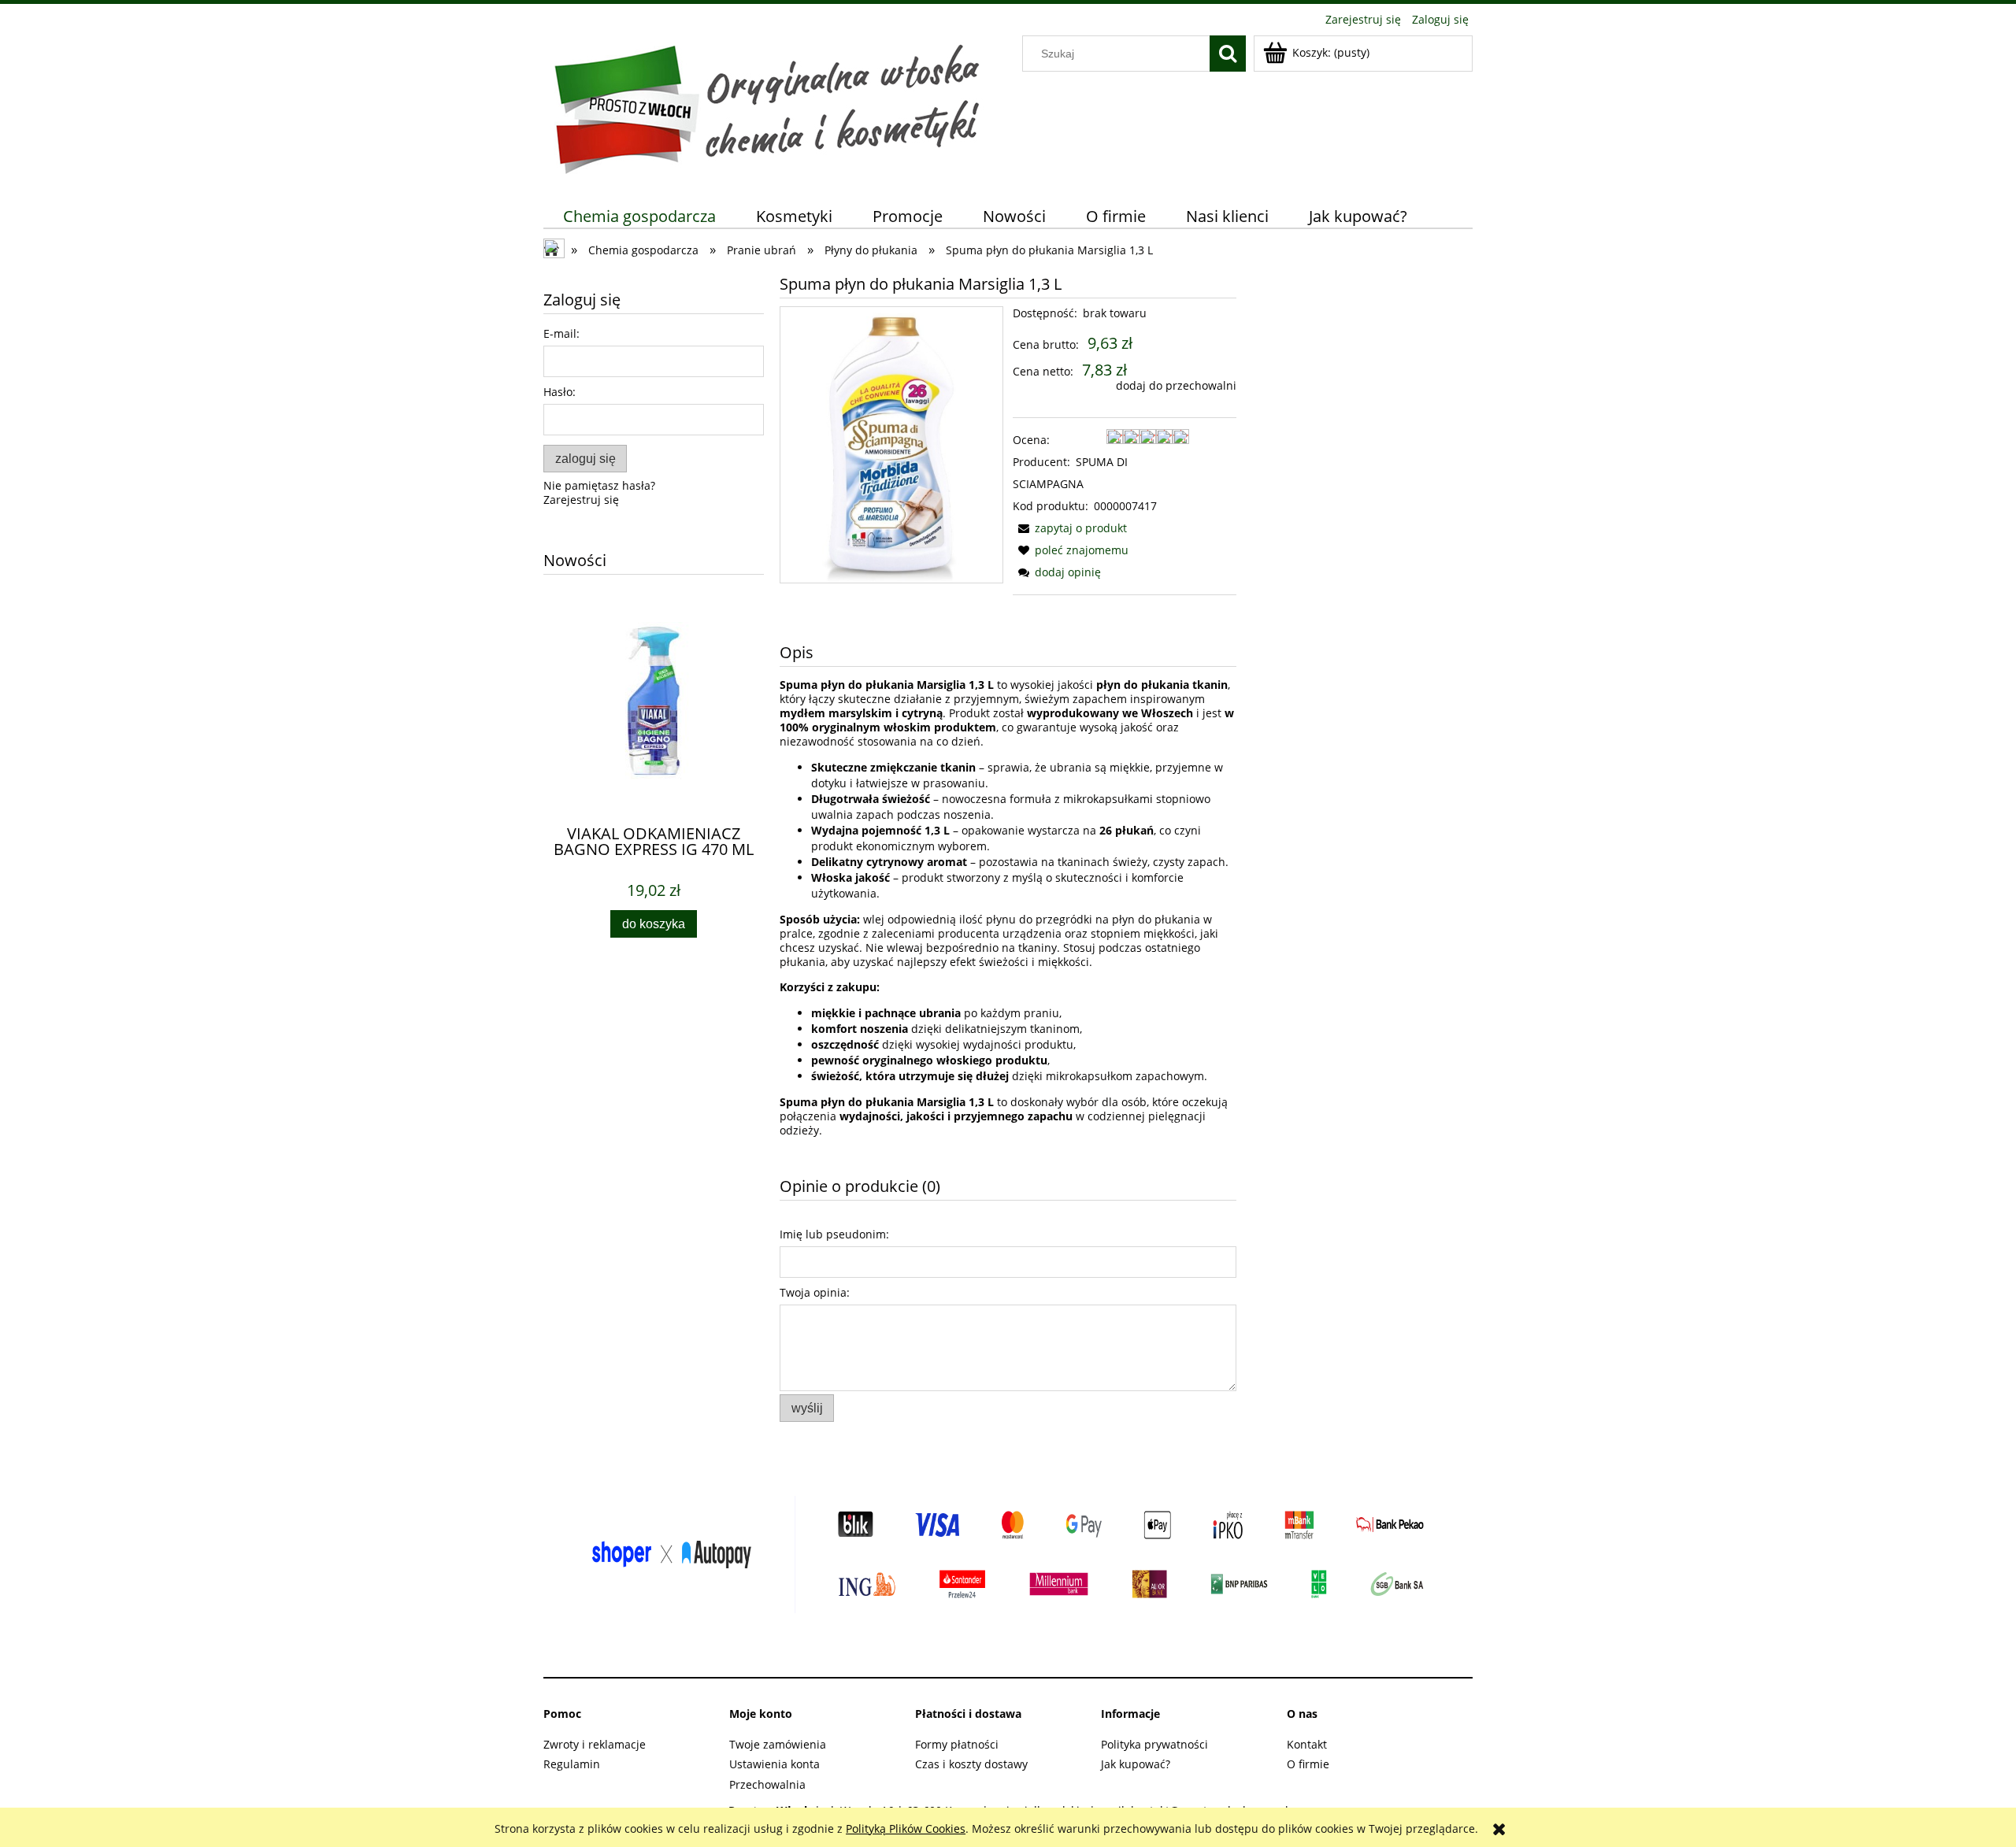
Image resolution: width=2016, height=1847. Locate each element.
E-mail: (561, 333)
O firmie (1308, 1764)
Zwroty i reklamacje (595, 1744)
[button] (1070, 528)
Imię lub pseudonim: (834, 1234)
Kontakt (1307, 1744)
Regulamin (572, 1764)
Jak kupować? (1136, 1764)
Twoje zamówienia (778, 1744)
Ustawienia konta (775, 1764)
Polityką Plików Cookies (906, 1828)
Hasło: (560, 392)
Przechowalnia (767, 1784)
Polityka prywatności (1154, 1744)
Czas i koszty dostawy (971, 1764)
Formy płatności (957, 1744)
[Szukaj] (1228, 54)
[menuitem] (640, 216)
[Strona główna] (767, 105)
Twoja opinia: (815, 1292)
